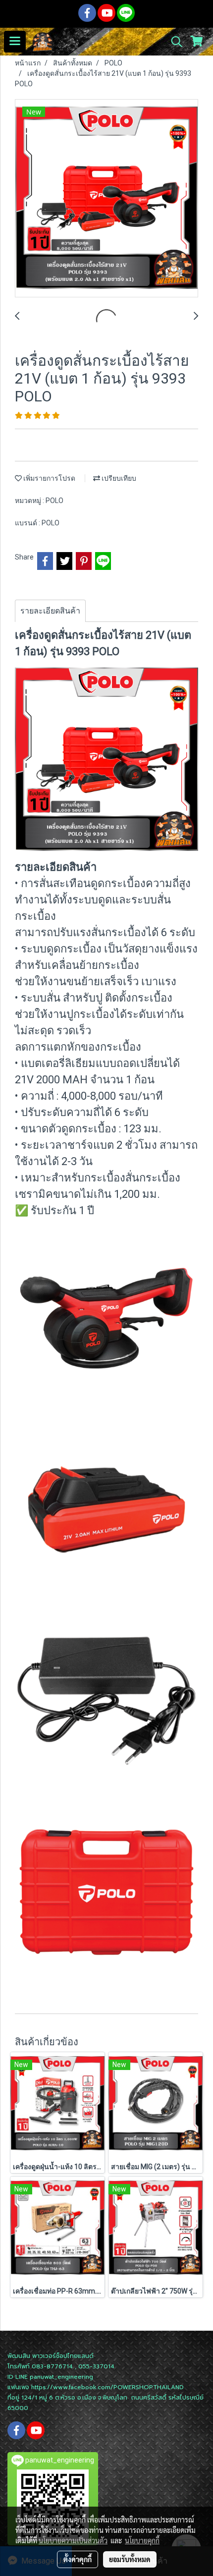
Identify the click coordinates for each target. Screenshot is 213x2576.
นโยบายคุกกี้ (142, 2540)
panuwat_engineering (61, 2377)
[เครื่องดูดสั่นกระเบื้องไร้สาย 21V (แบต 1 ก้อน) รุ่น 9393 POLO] (106, 199)
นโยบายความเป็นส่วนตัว (73, 2540)
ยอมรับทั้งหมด (130, 2559)
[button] (173, 42)
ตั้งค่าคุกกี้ (78, 2559)
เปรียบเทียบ (118, 478)
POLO (54, 501)
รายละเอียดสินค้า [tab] (50, 611)
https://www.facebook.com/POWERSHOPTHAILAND (107, 2387)
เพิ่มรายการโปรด (49, 478)
